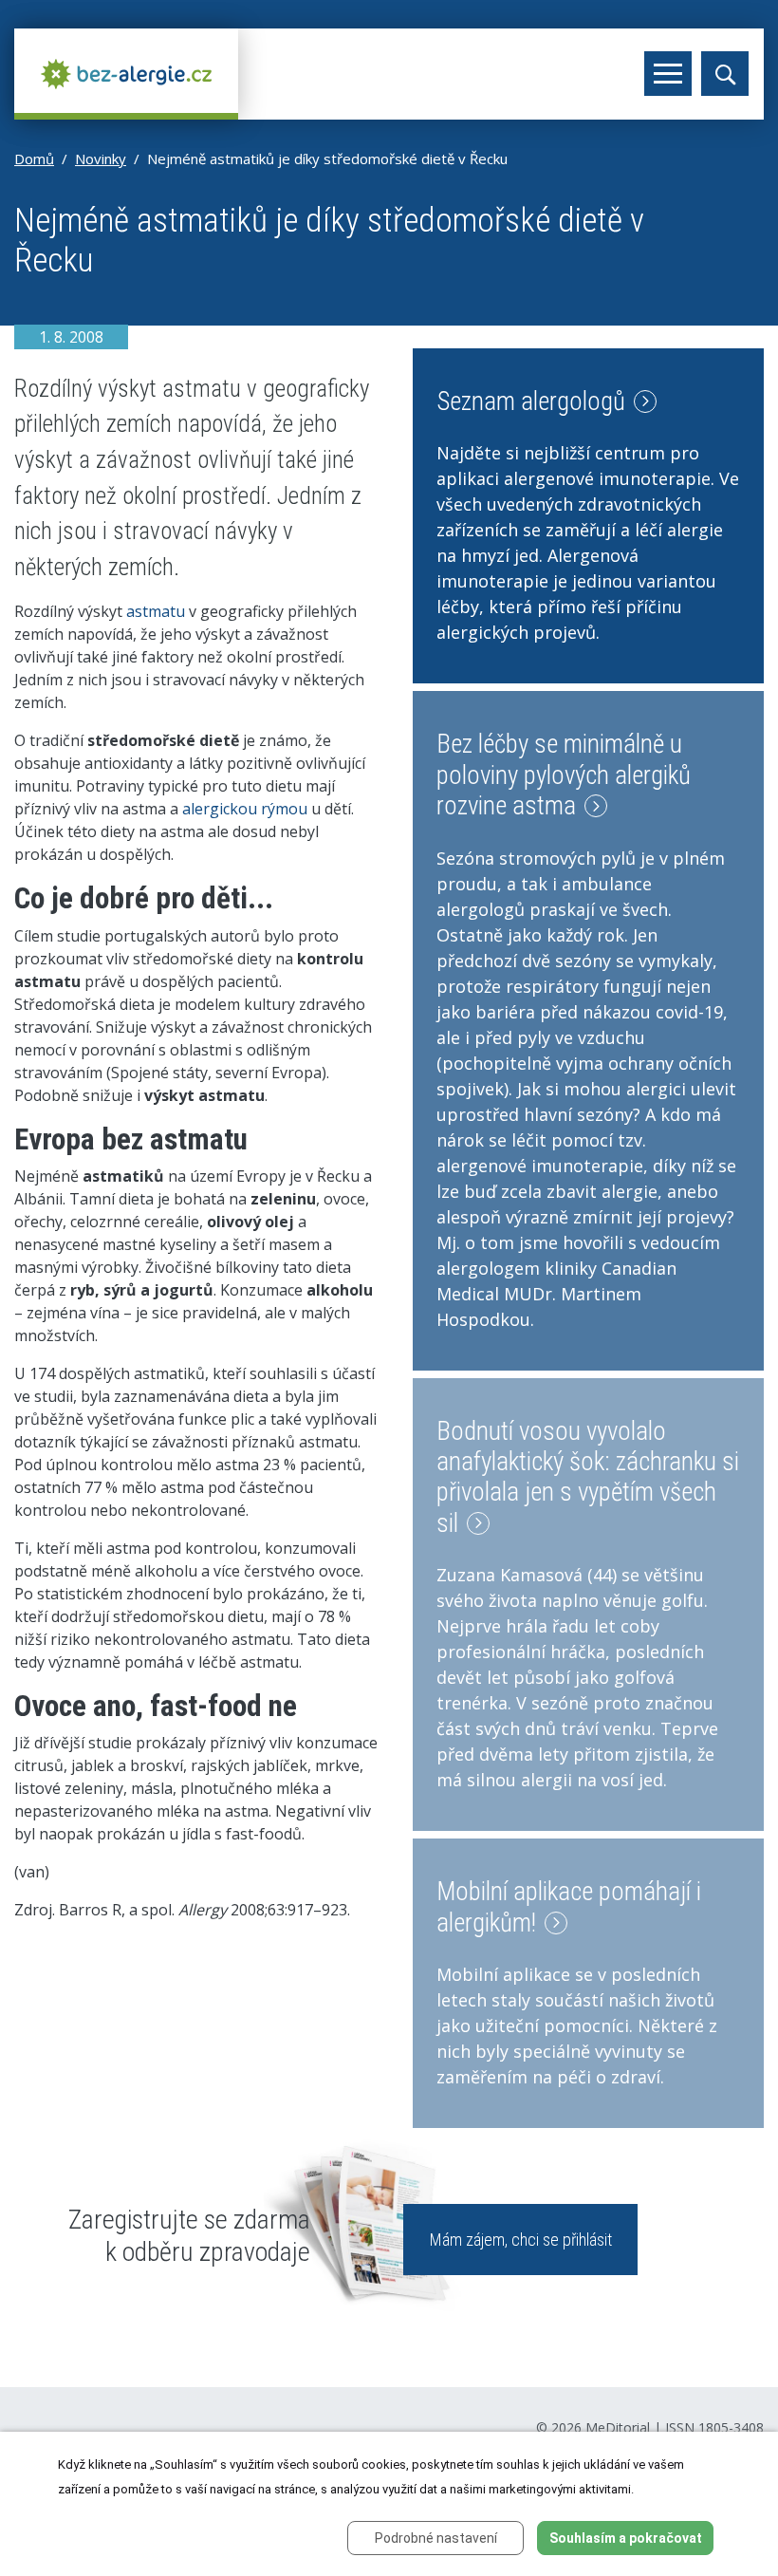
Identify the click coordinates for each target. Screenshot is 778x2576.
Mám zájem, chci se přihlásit (521, 2240)
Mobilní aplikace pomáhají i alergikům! (569, 1907)
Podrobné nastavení (436, 2538)
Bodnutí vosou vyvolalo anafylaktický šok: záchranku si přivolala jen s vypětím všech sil (588, 1477)
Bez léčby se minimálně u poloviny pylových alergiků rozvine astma (564, 775)
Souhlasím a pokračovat (626, 2538)
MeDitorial (618, 2427)
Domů (34, 159)
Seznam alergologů (534, 401)
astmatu (156, 611)
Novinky (101, 159)
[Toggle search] (725, 74)
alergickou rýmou (245, 809)
